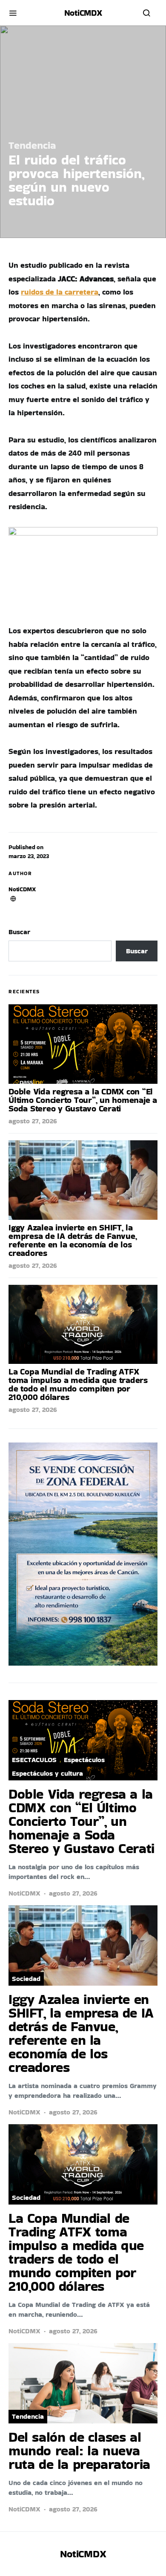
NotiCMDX (83, 13)
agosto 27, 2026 (33, 1121)
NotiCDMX (22, 889)
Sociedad (26, 1979)
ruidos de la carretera (60, 292)
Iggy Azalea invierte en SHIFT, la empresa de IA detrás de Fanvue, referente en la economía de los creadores (73, 1240)
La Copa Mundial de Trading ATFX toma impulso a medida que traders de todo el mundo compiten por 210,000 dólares (78, 1384)
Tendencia (32, 145)
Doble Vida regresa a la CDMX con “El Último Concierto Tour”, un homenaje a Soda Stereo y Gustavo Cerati (83, 1100)
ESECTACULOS (34, 1760)
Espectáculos (84, 1760)
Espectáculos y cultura (47, 1773)
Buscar (19, 932)
